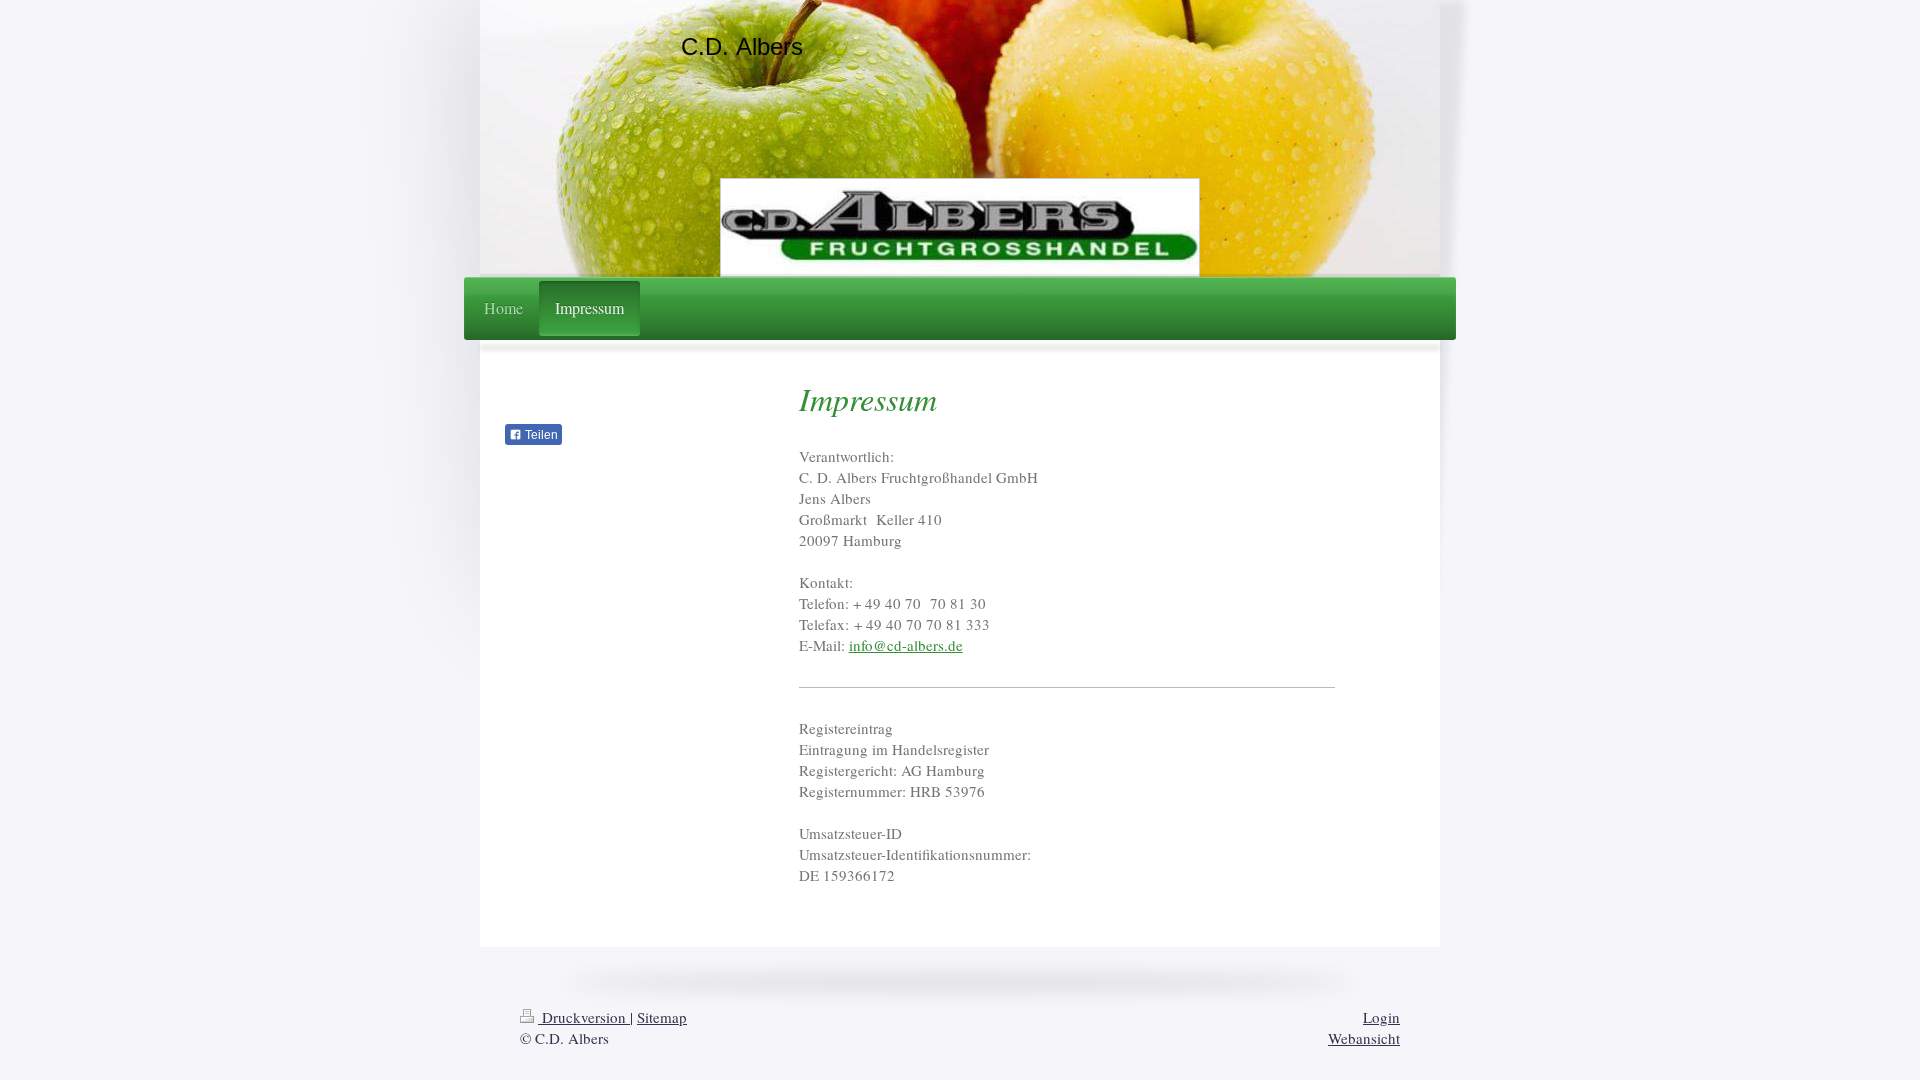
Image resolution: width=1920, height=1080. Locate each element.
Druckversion (584, 1017)
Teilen (540, 435)
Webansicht (1364, 1038)
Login (1381, 1017)
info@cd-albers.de (906, 645)
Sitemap (662, 1017)
